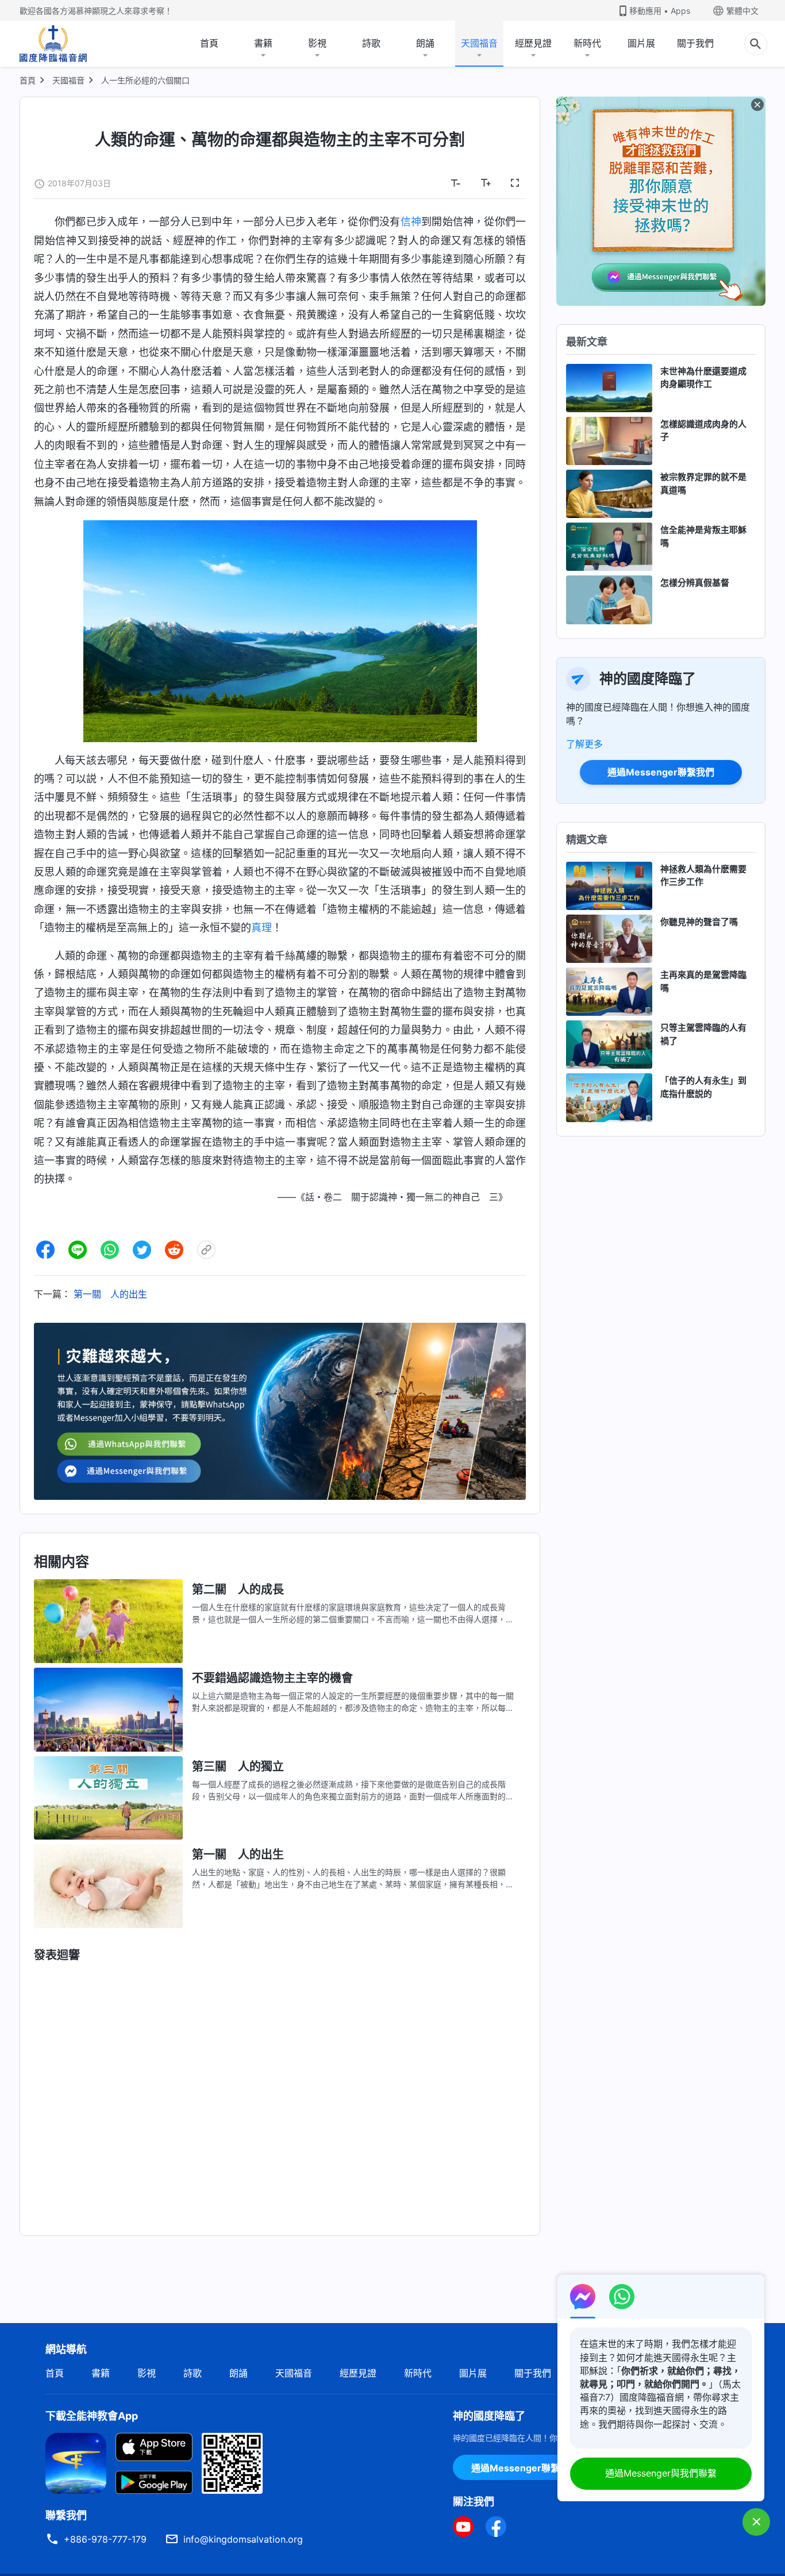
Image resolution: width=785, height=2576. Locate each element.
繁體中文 (742, 11)
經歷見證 (533, 43)
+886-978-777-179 (105, 2539)
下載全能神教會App (92, 2416)
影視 (317, 43)
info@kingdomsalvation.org (243, 2539)
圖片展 (641, 43)
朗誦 (425, 43)
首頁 (209, 43)
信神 (411, 222)
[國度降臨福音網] (53, 44)
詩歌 (371, 43)
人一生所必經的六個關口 (145, 80)
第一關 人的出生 (110, 1294)
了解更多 (584, 744)
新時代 (587, 43)
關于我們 (695, 43)
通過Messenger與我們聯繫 (661, 2473)
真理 (261, 928)
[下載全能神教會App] (76, 2462)
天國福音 (479, 43)
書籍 (263, 43)
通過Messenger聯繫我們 (661, 772)
